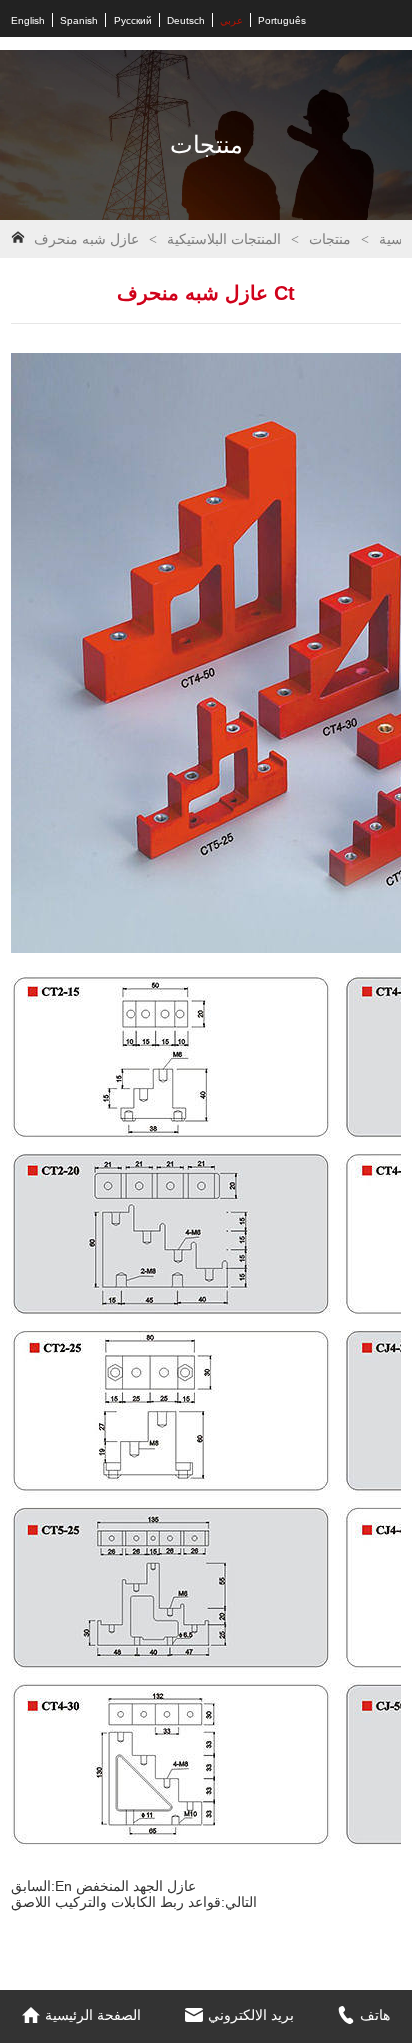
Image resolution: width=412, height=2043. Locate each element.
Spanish (79, 20)
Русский (133, 20)
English (28, 20)
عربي (231, 20)
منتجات (330, 239)
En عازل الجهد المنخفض (125, 1886)
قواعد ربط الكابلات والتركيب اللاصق (116, 1902)
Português (282, 20)
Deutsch (186, 20)
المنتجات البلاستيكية (224, 239)
